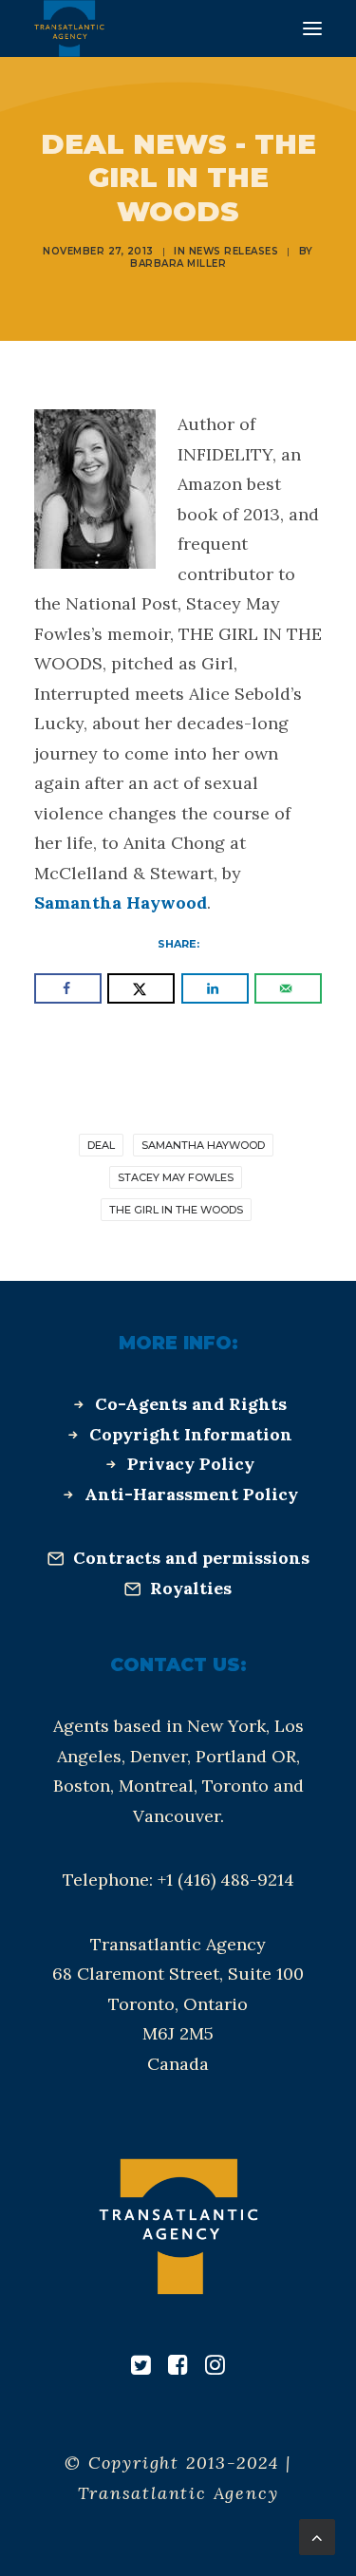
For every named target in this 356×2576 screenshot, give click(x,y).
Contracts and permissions (191, 1558)
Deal (101, 1145)
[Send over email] (288, 988)
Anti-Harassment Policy (191, 1494)
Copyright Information (191, 1434)
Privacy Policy (191, 1464)
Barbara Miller (178, 263)
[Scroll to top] (317, 2536)
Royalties (191, 1588)
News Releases (234, 251)
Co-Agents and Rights (191, 1404)
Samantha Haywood (121, 903)
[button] (312, 28)
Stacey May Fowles (176, 1177)
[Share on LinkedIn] (215, 988)
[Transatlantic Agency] (69, 28)
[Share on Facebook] (68, 988)
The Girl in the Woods (176, 1210)
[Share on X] (141, 988)
